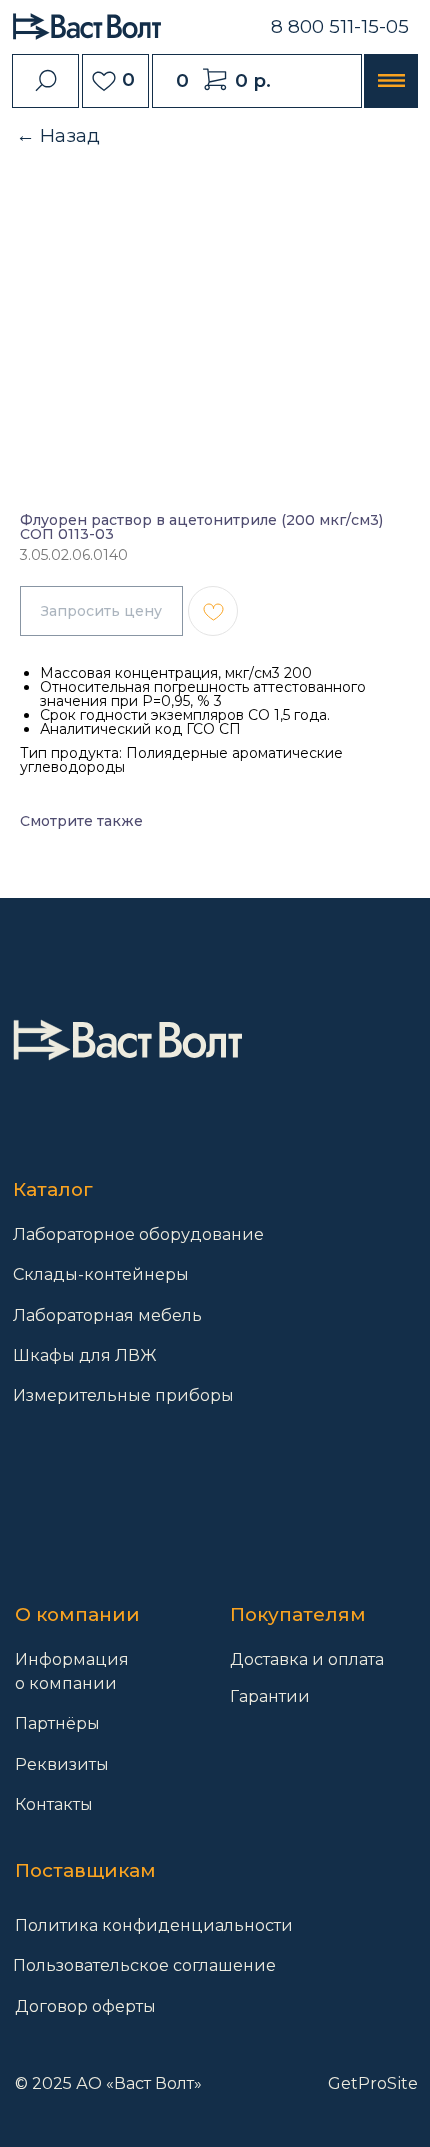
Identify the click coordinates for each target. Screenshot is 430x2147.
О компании (77, 1614)
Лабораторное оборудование (138, 1234)
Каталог (53, 1189)
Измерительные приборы (123, 1395)
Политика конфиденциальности (154, 1925)
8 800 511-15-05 (340, 26)
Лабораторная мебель (107, 1315)
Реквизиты (62, 1764)
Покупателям (298, 1614)
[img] (127, 1040)
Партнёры (57, 1723)
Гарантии (270, 1696)
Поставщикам (85, 1870)
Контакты (54, 1804)
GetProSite (373, 2083)
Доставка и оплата (307, 1659)
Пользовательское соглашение (144, 1965)
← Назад (58, 135)
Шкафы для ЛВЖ (85, 1355)
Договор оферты (85, 2006)
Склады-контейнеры (101, 1274)
